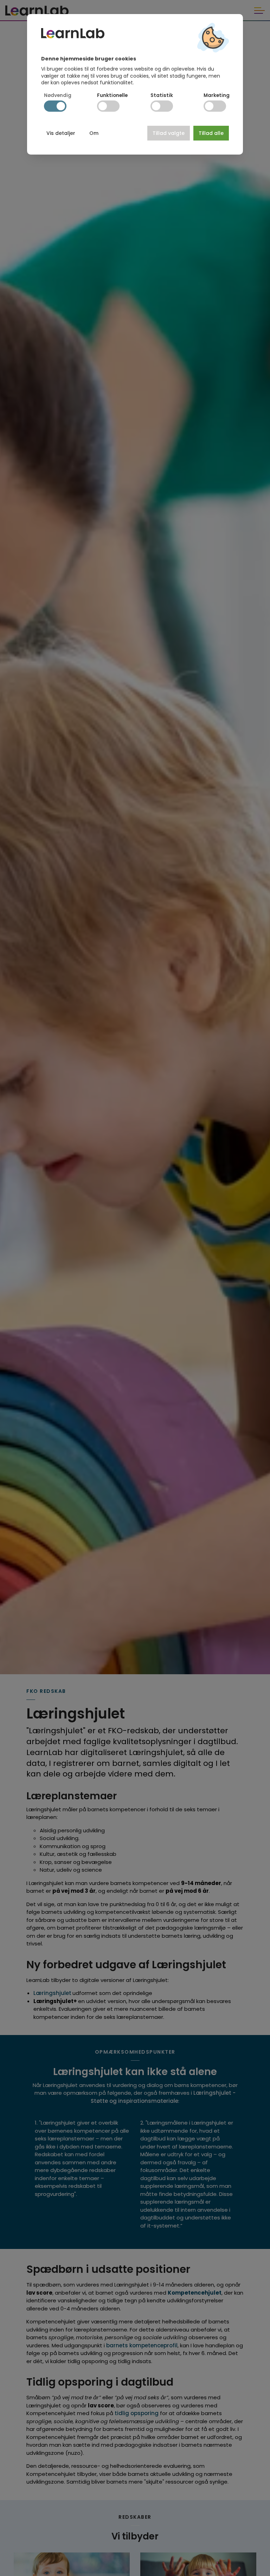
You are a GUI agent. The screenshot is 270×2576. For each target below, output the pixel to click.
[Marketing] (215, 106)
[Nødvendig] (55, 106)
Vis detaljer (61, 133)
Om (94, 133)
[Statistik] (162, 106)
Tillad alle (211, 133)
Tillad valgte (169, 133)
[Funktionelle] (108, 106)
